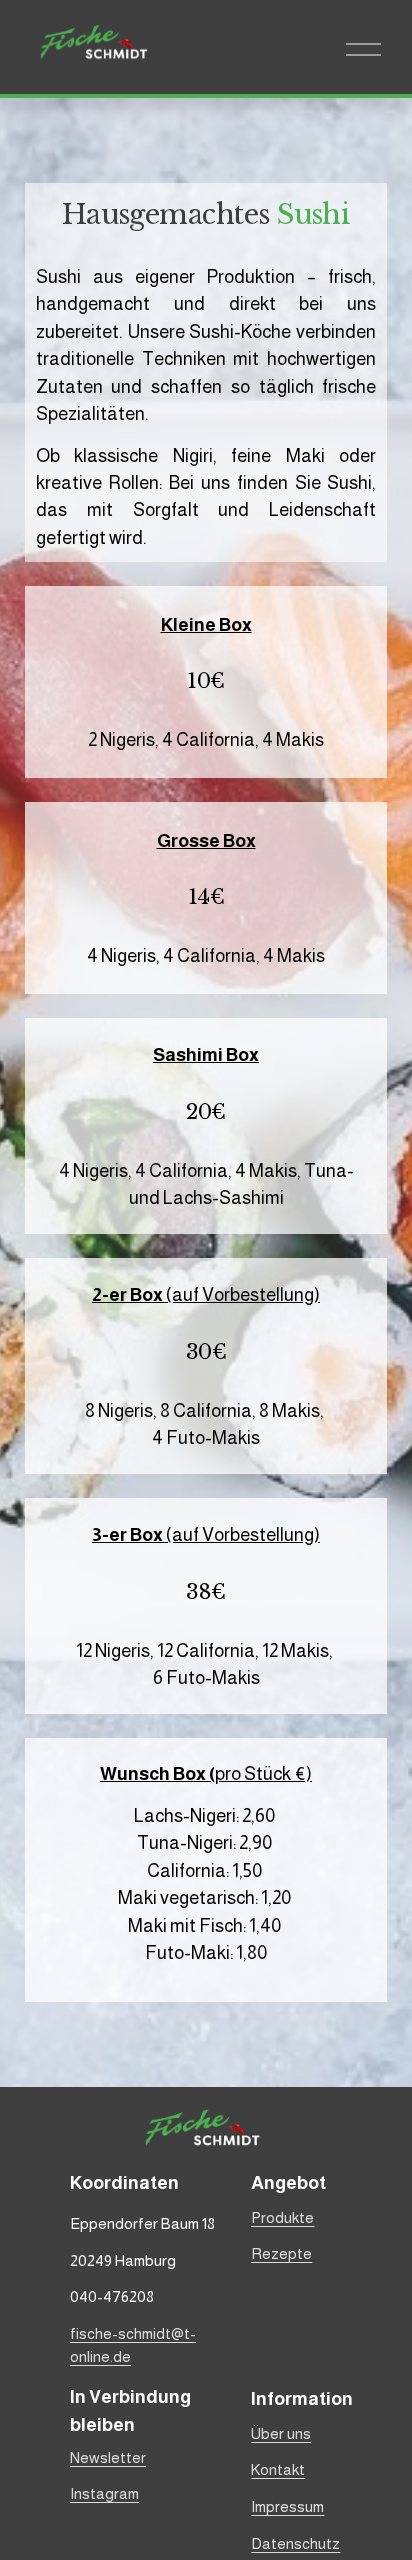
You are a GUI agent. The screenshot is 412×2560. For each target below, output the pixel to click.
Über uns (281, 2433)
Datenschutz (295, 2543)
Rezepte (281, 2253)
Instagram (104, 2493)
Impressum (287, 2506)
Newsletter (108, 2457)
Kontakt (278, 2469)
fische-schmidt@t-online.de (133, 2345)
